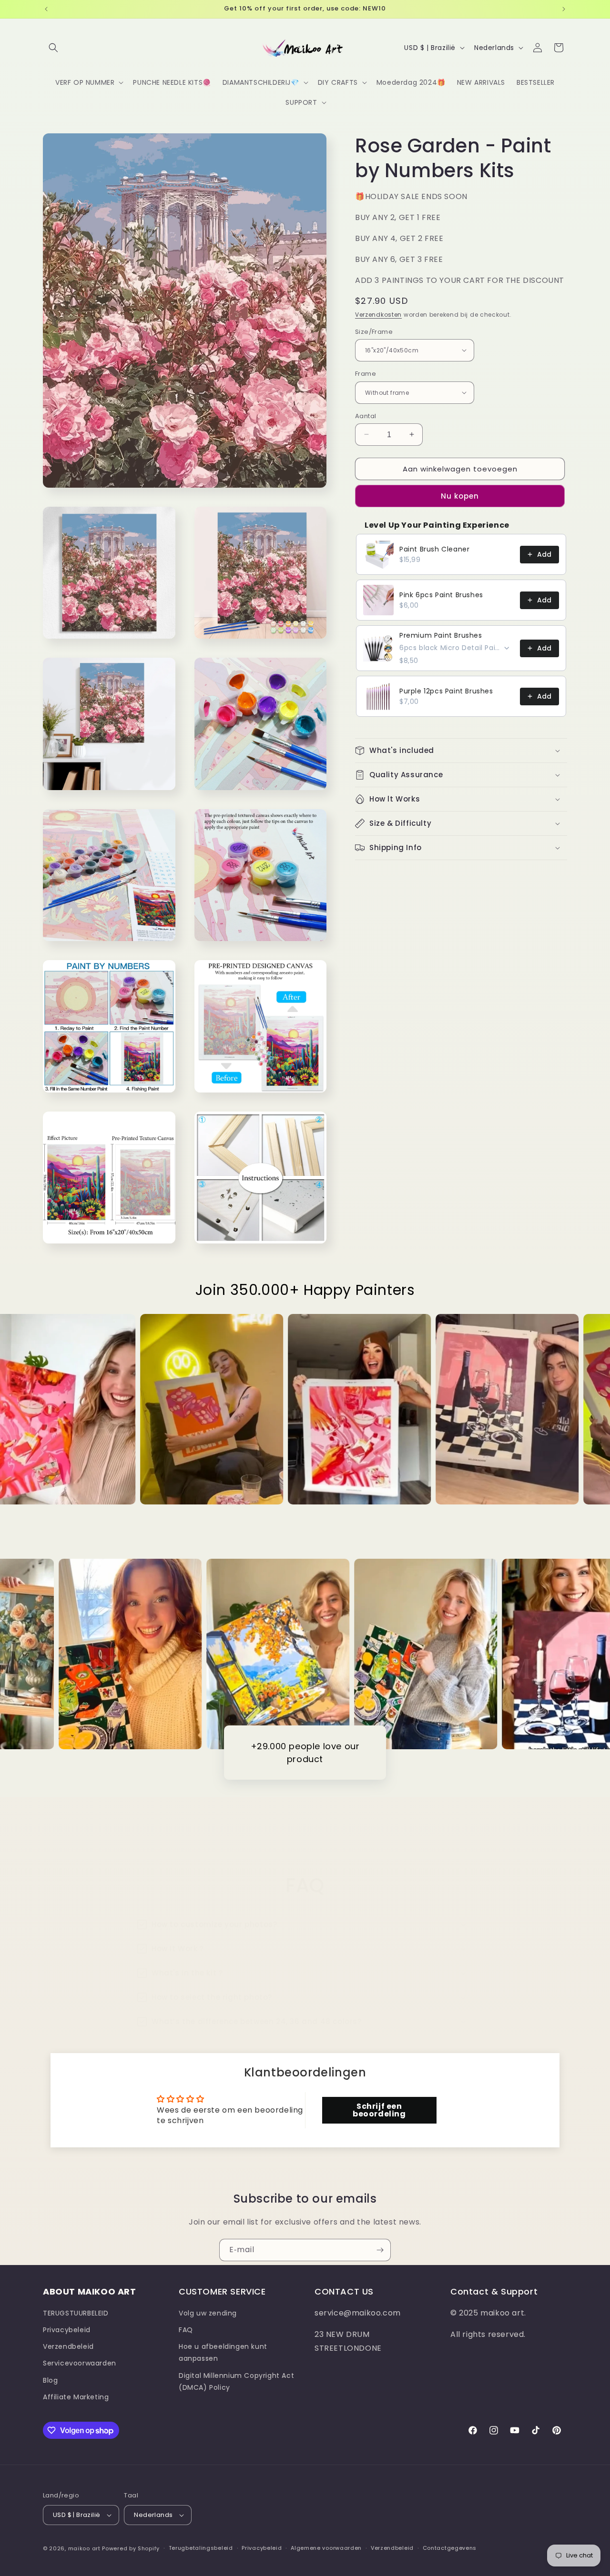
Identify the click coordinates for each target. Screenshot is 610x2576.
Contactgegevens (450, 2548)
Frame (366, 374)
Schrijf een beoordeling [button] (379, 2110)
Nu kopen (460, 496)
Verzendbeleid (68, 2346)
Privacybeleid (67, 2330)
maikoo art (84, 2548)
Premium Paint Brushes (441, 635)
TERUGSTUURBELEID (76, 2313)
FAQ (186, 2330)
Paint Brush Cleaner (434, 549)
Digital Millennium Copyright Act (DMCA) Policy (236, 2381)
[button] (53, 48)
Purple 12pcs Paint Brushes (446, 691)
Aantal (366, 416)
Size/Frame (374, 331)
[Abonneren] (380, 2250)
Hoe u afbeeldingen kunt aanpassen (223, 2352)
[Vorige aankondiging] (46, 9)
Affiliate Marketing (76, 2397)
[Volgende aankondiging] (564, 9)
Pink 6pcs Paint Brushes (441, 594)
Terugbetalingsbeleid (201, 2548)
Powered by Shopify (131, 2548)
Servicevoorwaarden (80, 2364)
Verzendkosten (378, 315)
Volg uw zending (208, 2313)
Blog (50, 2380)
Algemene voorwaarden (326, 2548)
